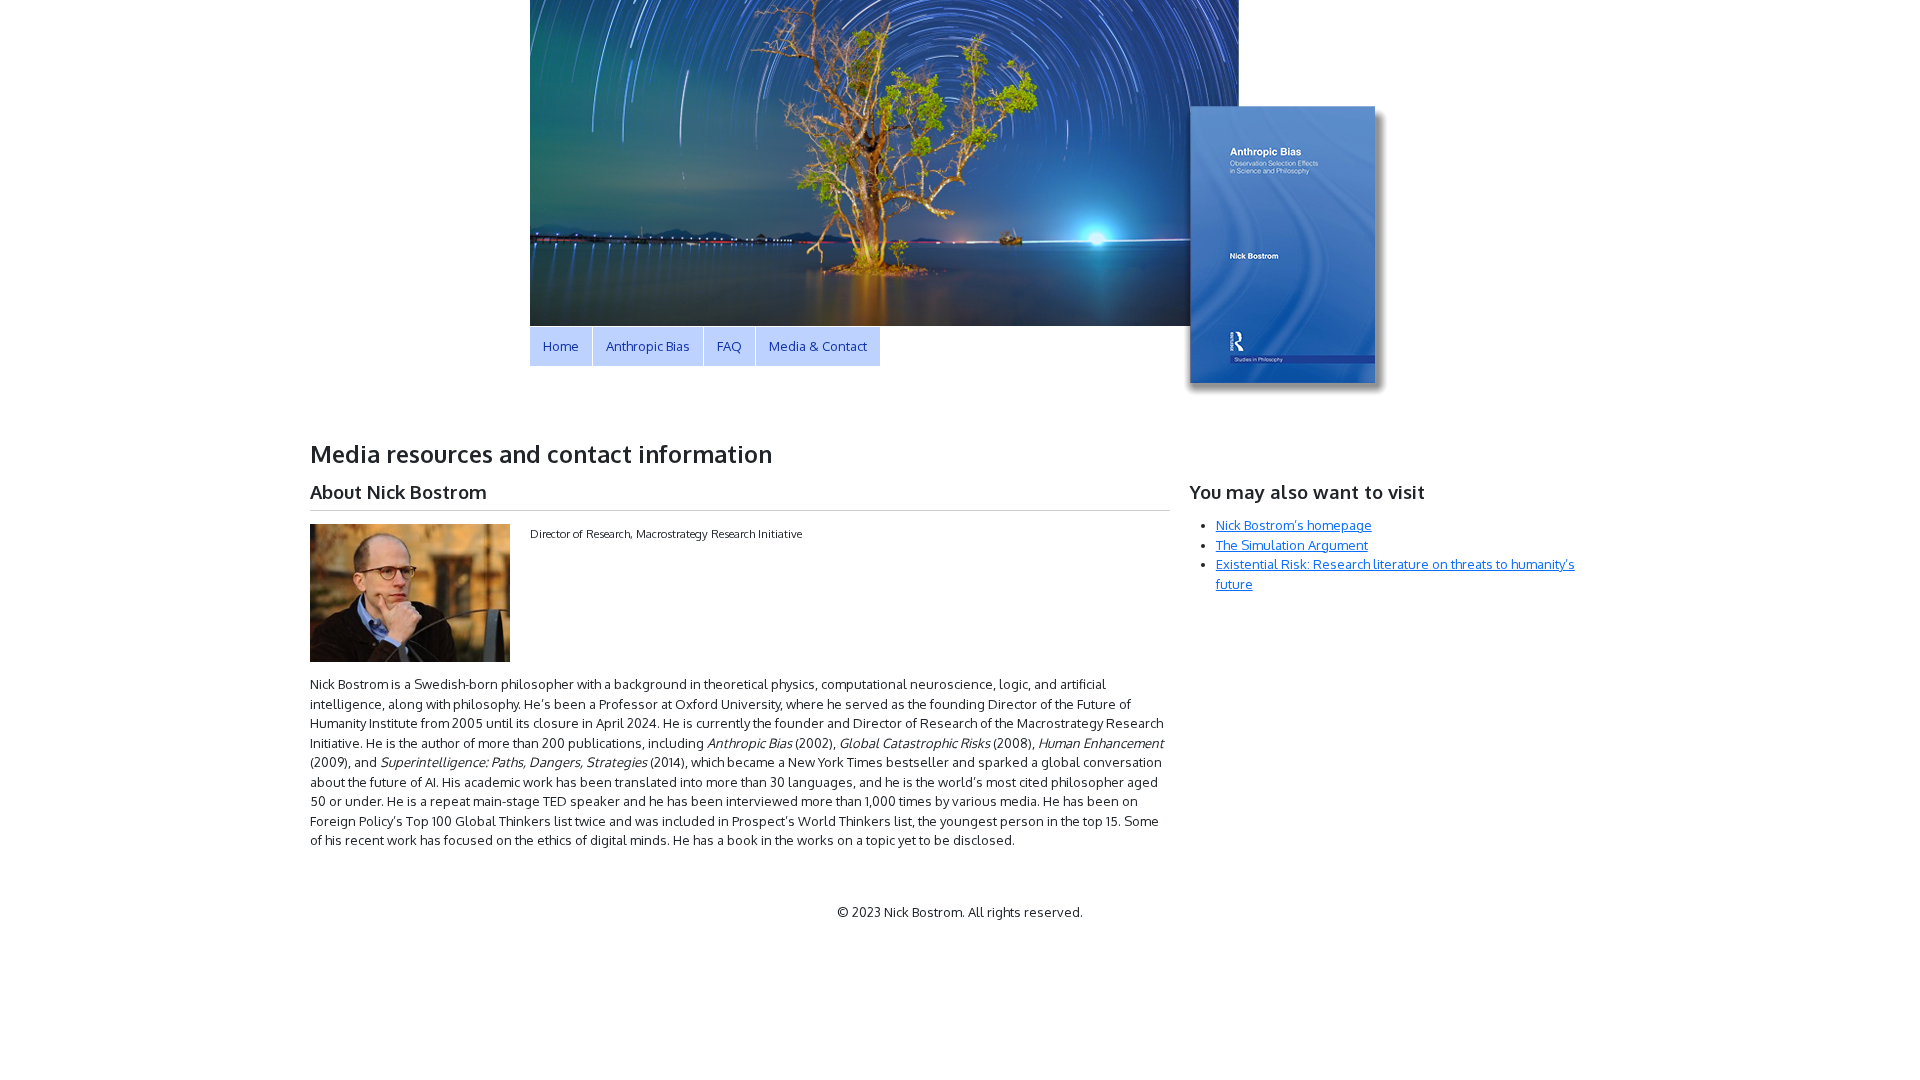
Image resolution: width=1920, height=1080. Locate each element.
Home (561, 346)
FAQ (729, 346)
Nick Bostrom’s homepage (1294, 525)
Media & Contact (818, 346)
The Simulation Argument (1292, 545)
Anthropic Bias (648, 346)
